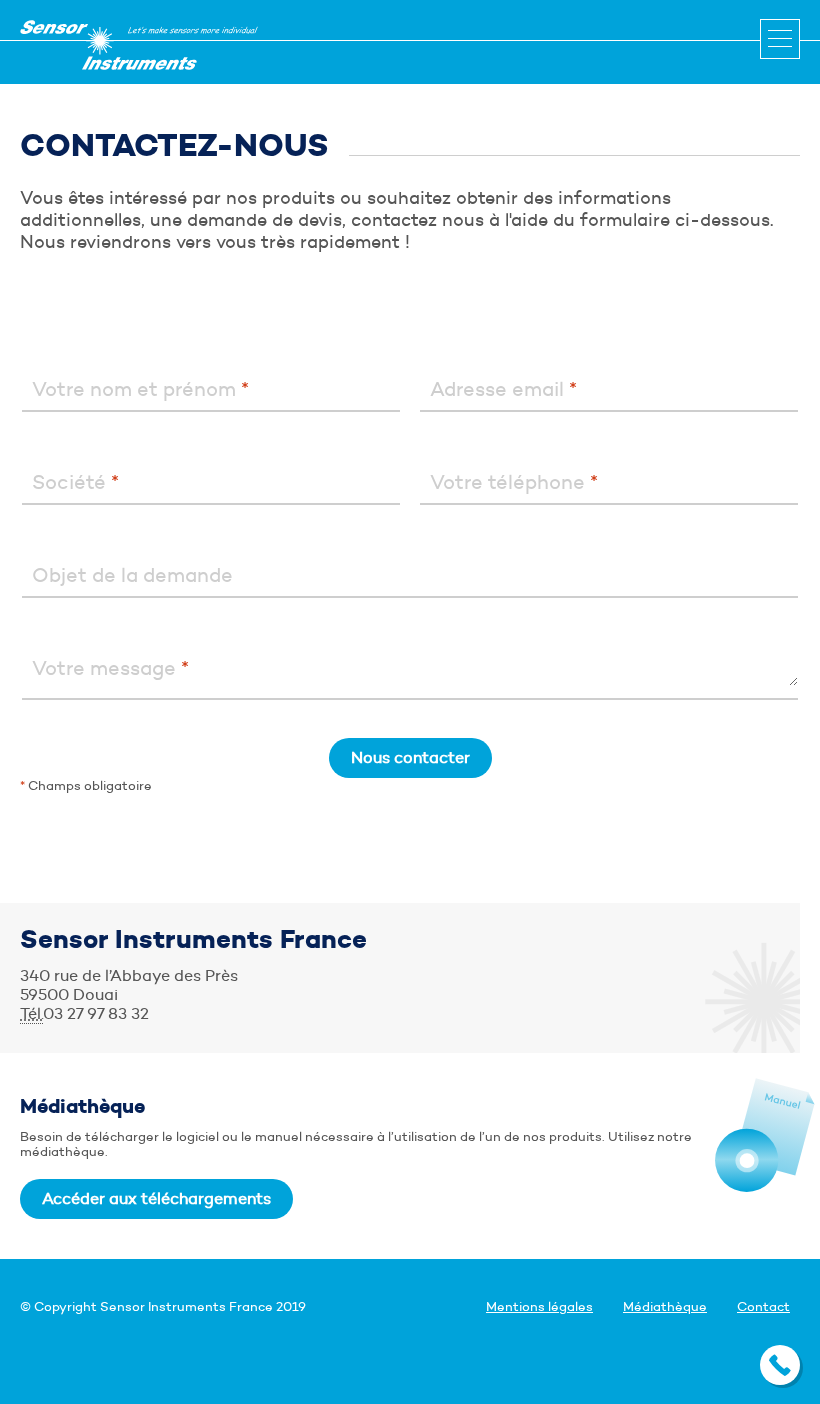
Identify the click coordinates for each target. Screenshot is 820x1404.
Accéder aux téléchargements (156, 1198)
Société (75, 482)
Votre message (110, 668)
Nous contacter (410, 757)
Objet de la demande (132, 575)
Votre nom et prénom (140, 389)
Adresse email (503, 389)
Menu (780, 39)
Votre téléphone (514, 482)
